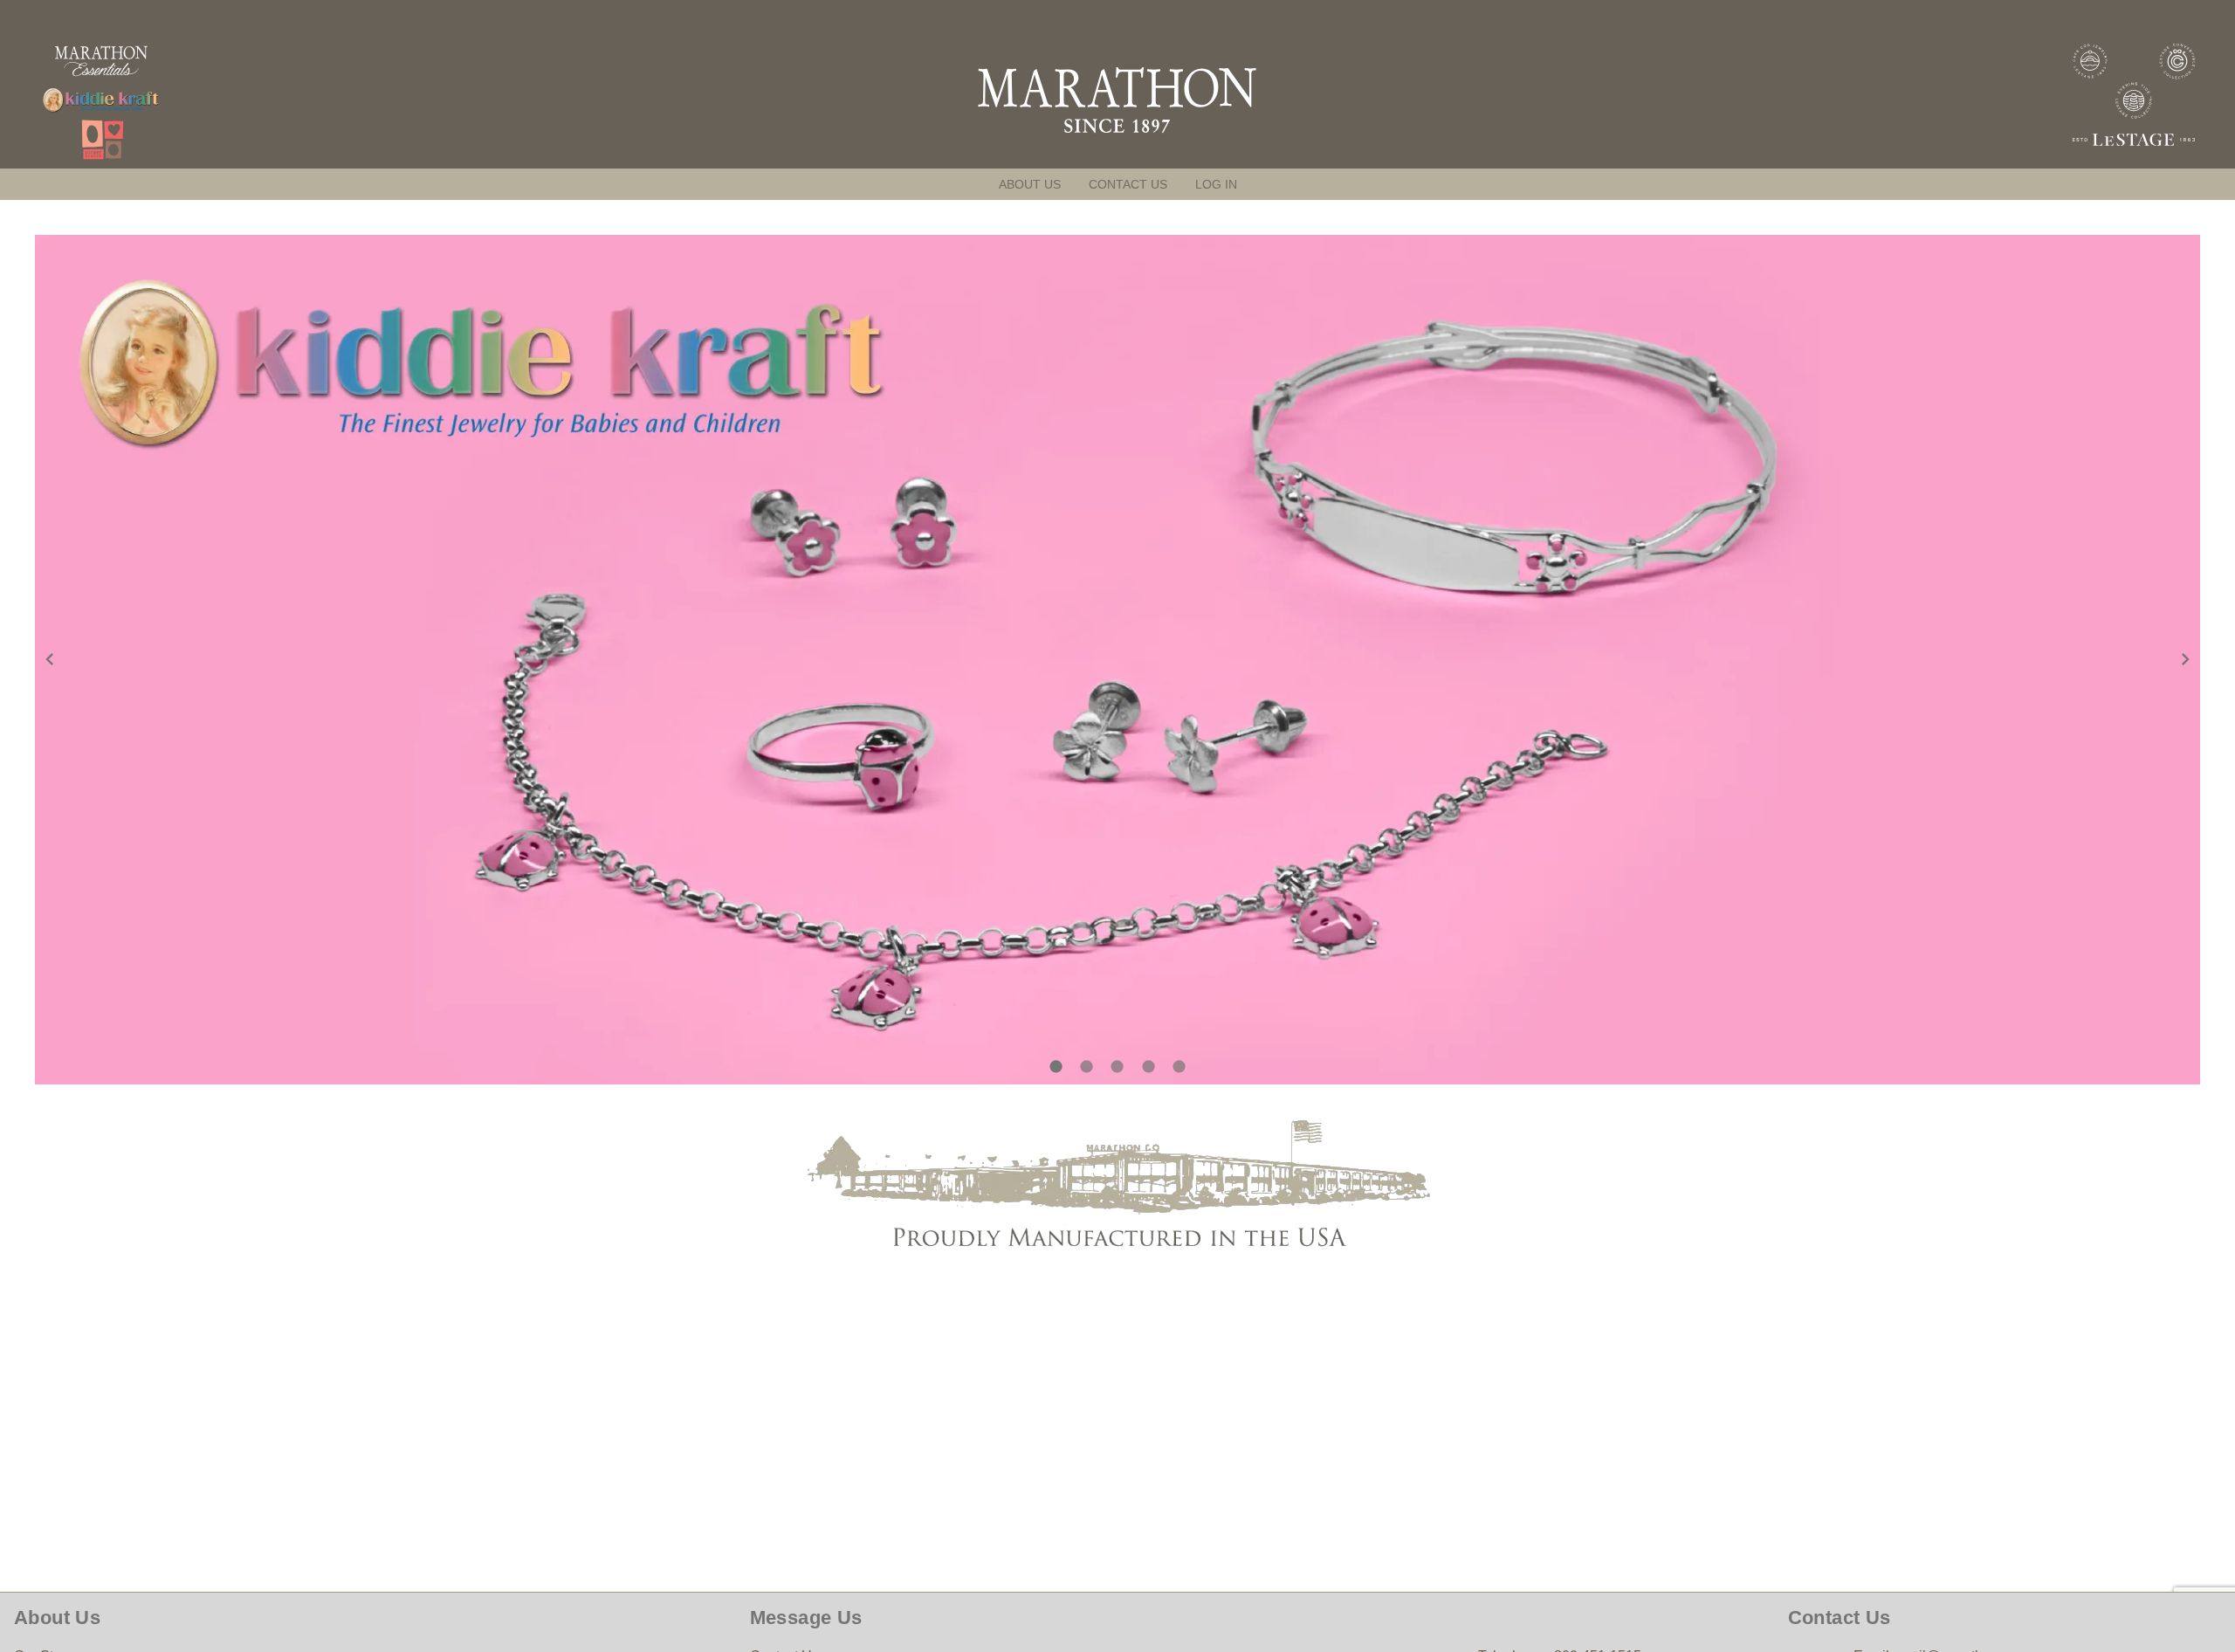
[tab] (1030, 184)
